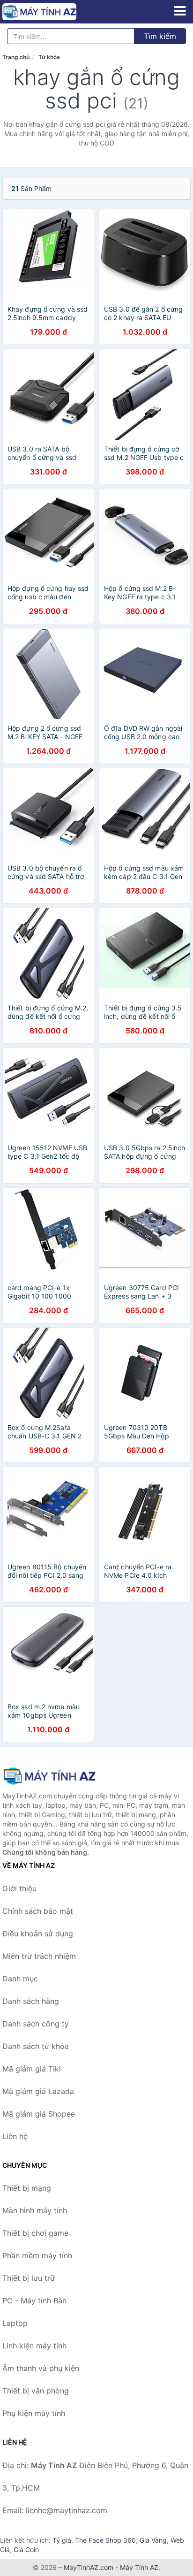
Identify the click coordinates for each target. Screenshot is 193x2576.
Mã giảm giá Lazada (38, 2091)
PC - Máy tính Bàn (34, 2301)
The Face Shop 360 (105, 2540)
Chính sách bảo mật (38, 1911)
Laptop (15, 2323)
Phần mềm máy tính (37, 2255)
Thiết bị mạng (27, 2188)
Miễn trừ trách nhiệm (39, 1956)
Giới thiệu (19, 1888)
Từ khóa (49, 57)
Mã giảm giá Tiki (32, 2069)
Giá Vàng (153, 2540)
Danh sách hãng (31, 2001)
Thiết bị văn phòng (36, 2391)
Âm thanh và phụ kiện (41, 2368)
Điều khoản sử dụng (38, 1934)
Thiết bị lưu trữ (29, 2278)
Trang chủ (16, 57)
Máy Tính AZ (139, 2567)
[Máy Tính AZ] (49, 1776)
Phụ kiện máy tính (34, 2413)
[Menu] (180, 11)
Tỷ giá (62, 2540)
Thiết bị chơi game (35, 2233)
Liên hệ (15, 2136)
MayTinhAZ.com (89, 2567)
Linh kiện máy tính (34, 2346)
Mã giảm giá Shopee (39, 2114)
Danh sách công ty (36, 2024)
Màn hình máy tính (35, 2210)
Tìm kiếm (160, 36)
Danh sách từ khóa (36, 2046)
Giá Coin (26, 2549)
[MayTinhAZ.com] (54, 12)
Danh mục (20, 1979)
